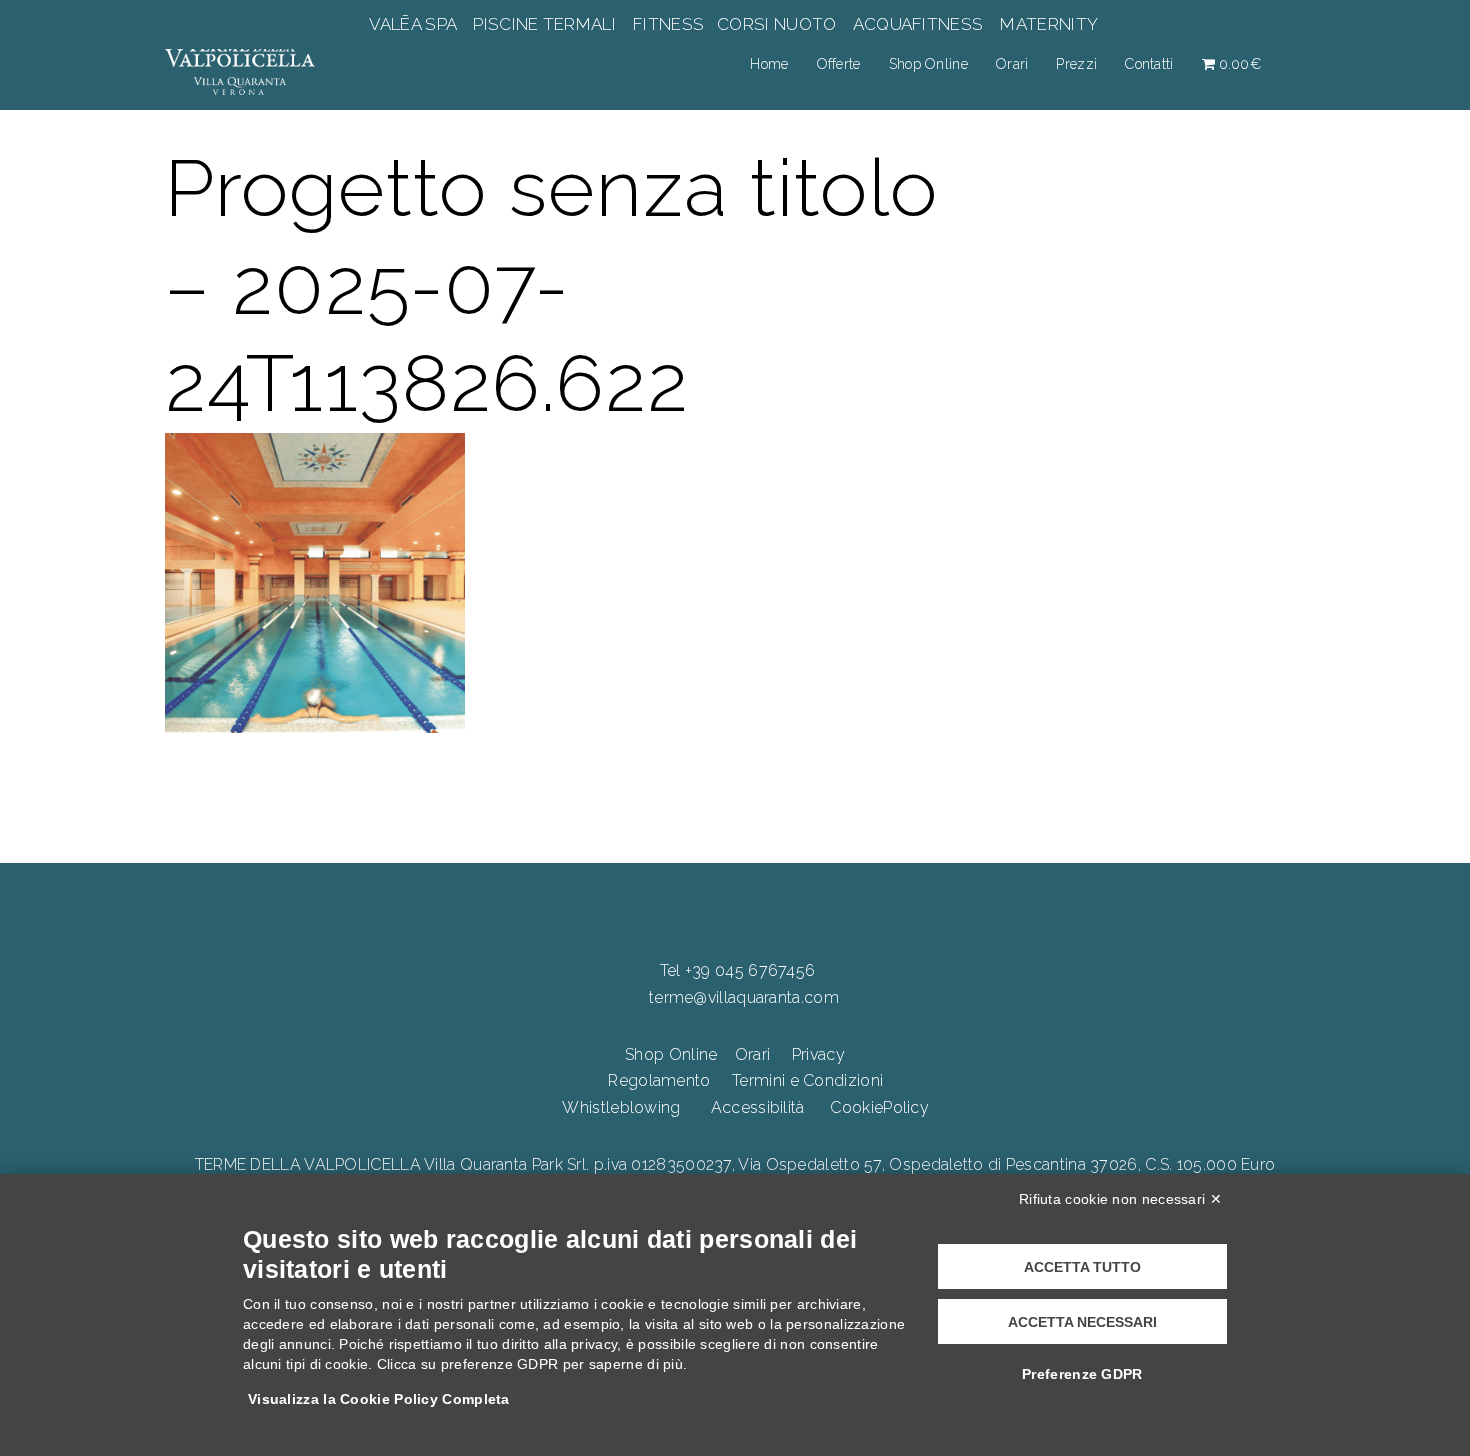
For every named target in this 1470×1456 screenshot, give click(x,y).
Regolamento (659, 1080)
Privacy (818, 1054)
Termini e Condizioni (807, 1080)
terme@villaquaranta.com (744, 997)
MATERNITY (1048, 24)
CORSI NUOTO (777, 24)
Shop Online (928, 64)
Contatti (1149, 64)
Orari (1012, 64)
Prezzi (1076, 64)
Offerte (839, 64)
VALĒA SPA (415, 24)
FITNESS (669, 24)
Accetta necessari (1082, 1322)
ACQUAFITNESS (918, 24)
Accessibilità (758, 1107)
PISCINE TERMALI (544, 24)
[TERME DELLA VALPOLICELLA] (240, 63)
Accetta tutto (1082, 1267)
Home (769, 64)
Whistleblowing (621, 1107)
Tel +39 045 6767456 (738, 970)
